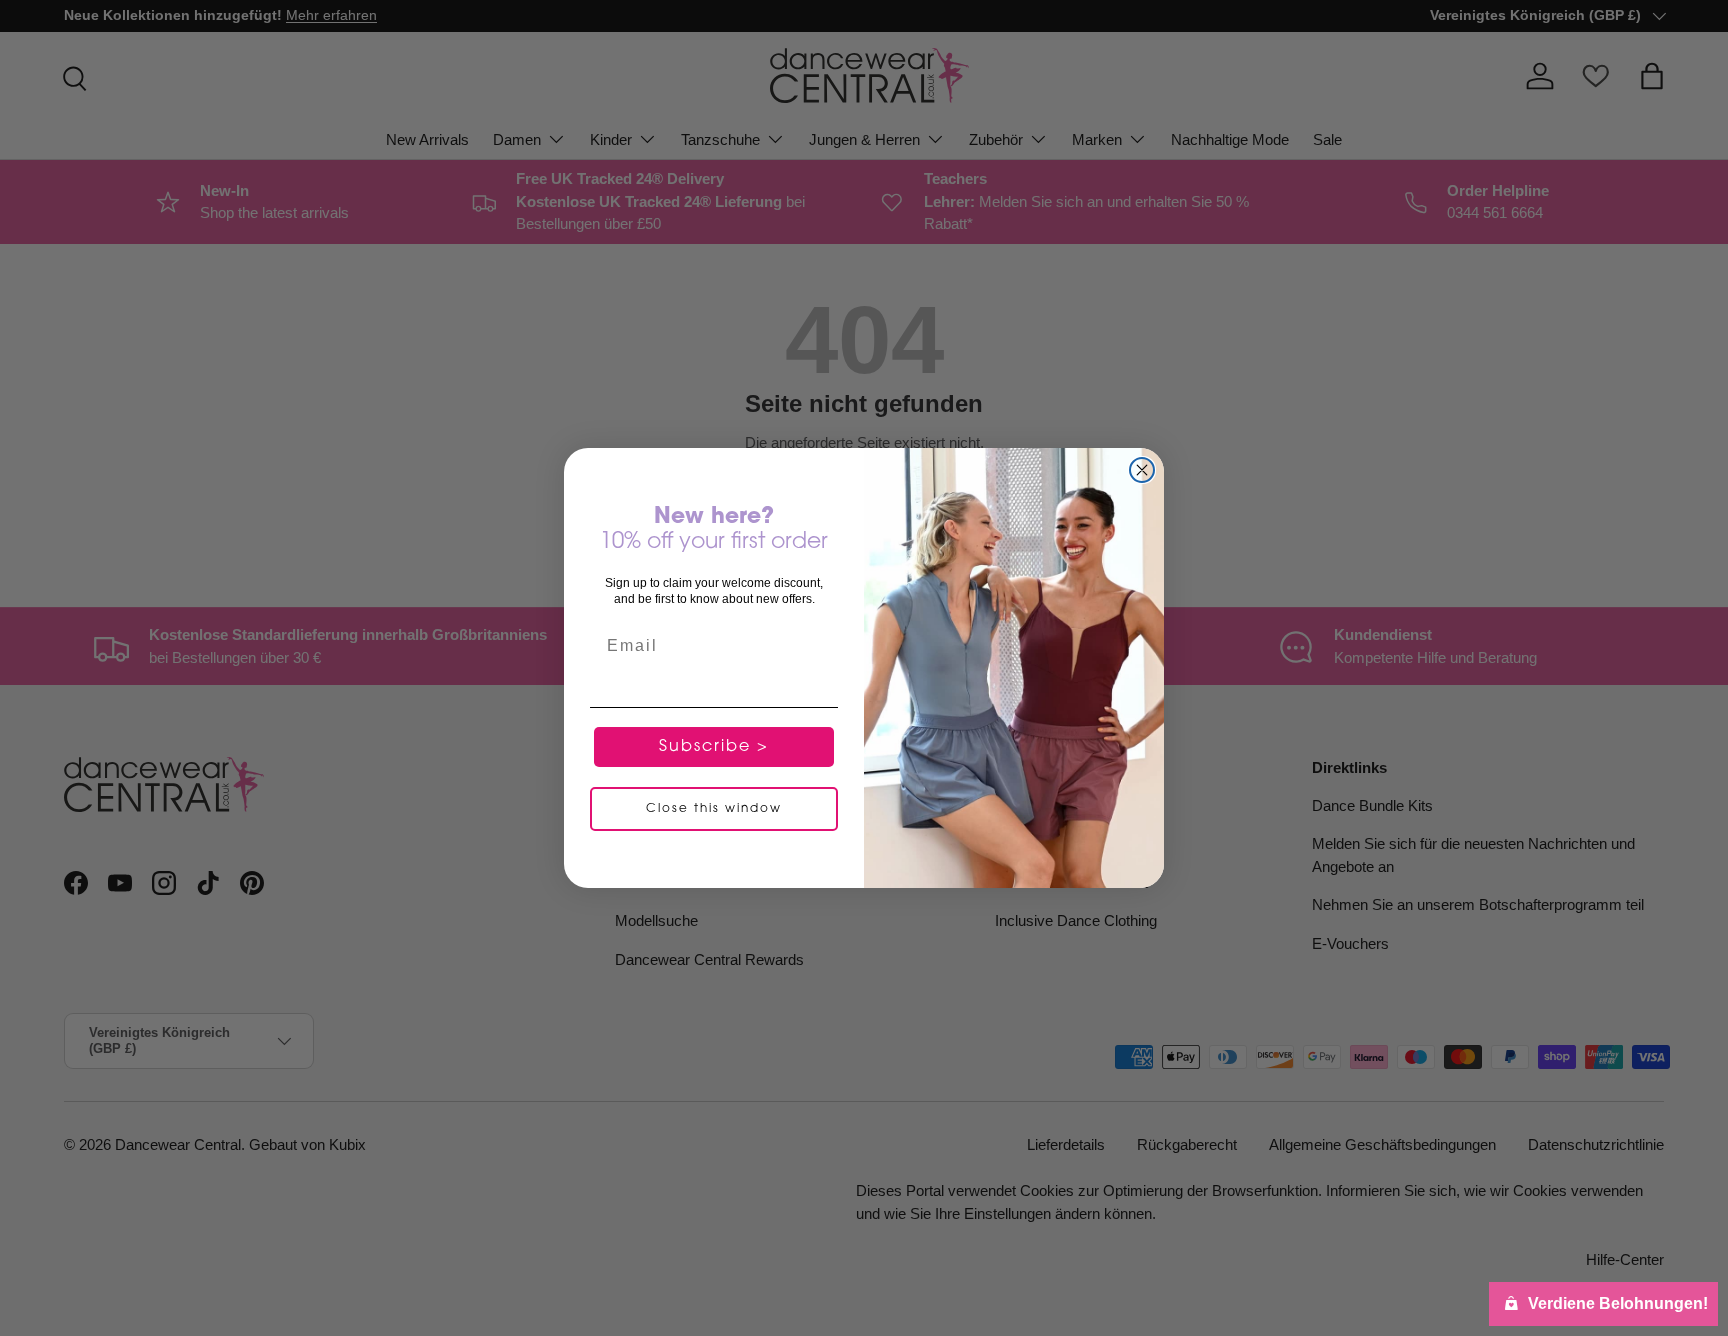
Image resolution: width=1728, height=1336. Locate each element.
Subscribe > (714, 748)
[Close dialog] (1142, 470)
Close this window (714, 810)
